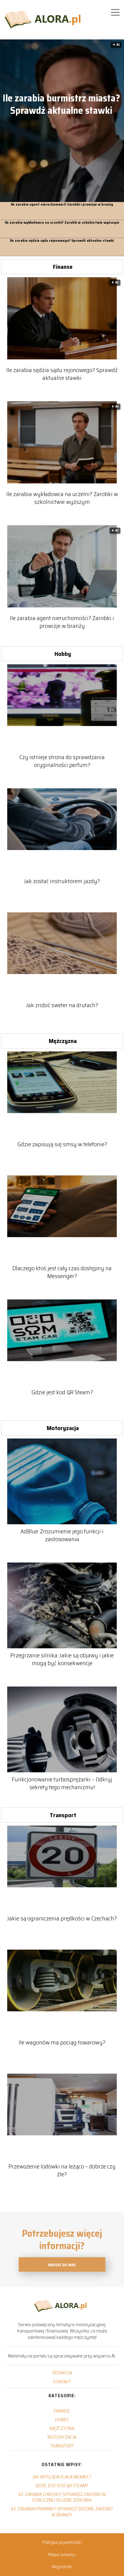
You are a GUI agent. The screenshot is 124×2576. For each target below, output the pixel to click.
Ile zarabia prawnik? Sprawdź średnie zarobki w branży (62, 2512)
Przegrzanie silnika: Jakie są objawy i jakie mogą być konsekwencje (62, 1659)
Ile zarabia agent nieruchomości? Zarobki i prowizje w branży (62, 205)
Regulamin (62, 2567)
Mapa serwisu (62, 2554)
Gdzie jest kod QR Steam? (62, 1392)
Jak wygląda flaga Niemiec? (62, 2477)
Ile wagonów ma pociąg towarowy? (62, 2042)
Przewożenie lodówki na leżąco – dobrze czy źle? (62, 2170)
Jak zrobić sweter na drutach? (62, 1005)
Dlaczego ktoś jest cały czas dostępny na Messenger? (62, 1272)
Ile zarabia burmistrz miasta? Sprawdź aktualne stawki (61, 105)
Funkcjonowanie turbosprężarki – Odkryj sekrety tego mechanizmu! (62, 1783)
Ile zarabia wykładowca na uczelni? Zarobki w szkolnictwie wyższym (62, 223)
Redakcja (62, 2373)
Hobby (63, 654)
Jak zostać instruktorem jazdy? (62, 881)
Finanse (63, 267)
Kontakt (62, 2382)
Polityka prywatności (62, 2542)
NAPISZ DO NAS (62, 2265)
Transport (63, 1815)
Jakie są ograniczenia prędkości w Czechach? (62, 1918)
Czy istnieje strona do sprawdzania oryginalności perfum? (62, 761)
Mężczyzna (63, 1041)
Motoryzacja (63, 1428)
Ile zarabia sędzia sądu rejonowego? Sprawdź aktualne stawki (62, 241)
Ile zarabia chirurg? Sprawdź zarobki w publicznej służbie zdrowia (62, 2497)
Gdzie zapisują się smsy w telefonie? (62, 1144)
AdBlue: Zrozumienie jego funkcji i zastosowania (62, 1535)
